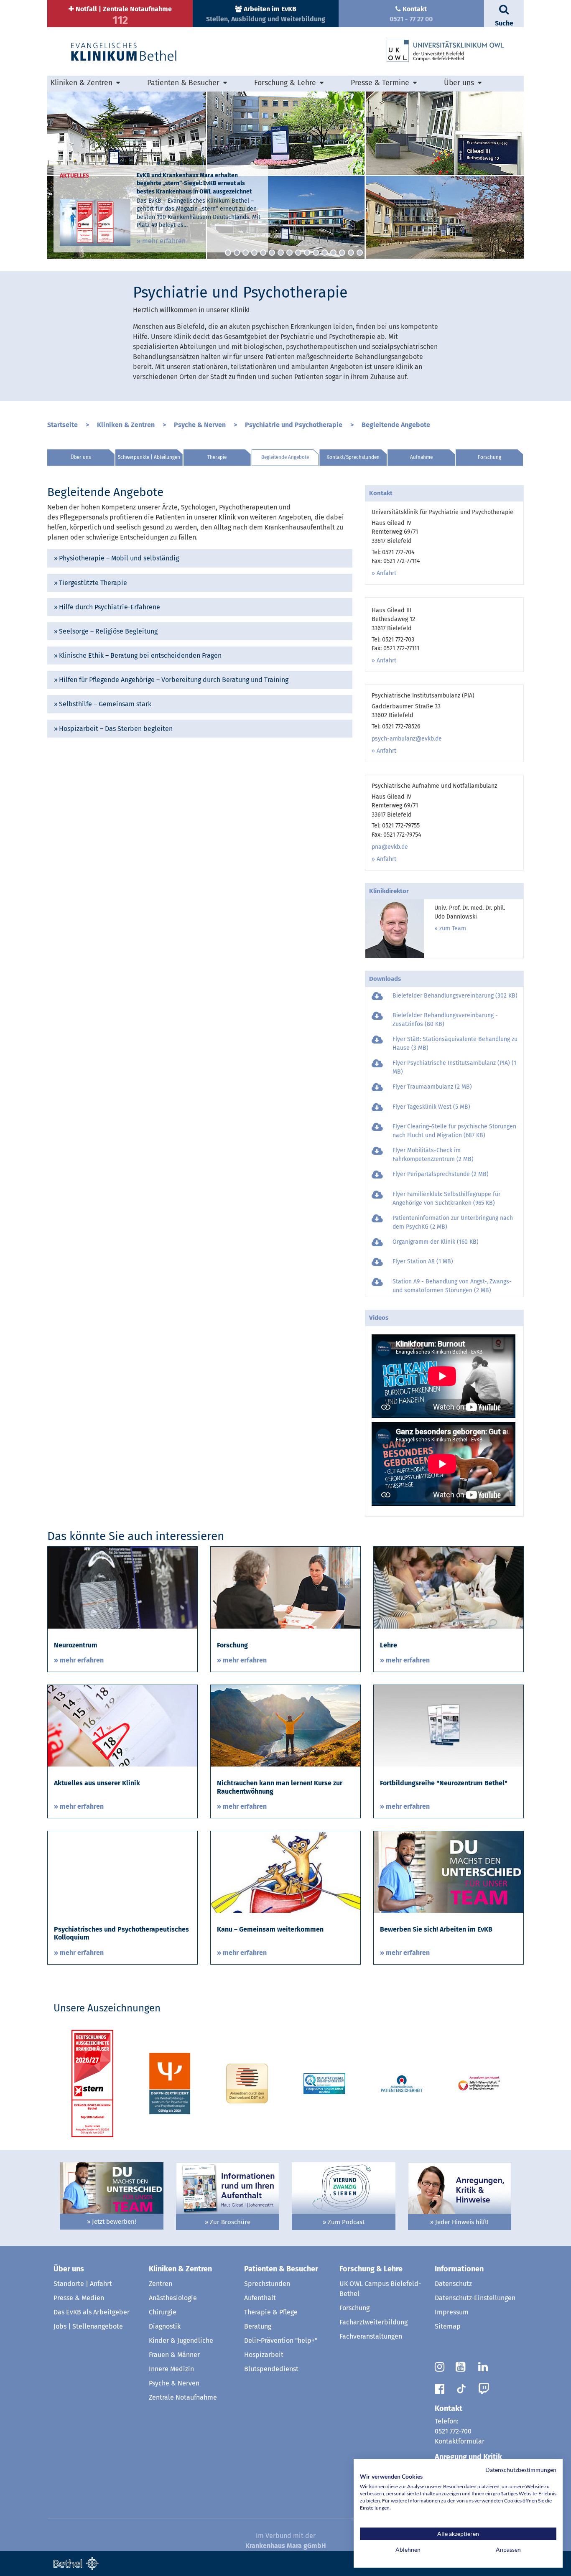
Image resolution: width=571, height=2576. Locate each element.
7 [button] (281, 253)
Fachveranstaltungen (371, 2336)
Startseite (62, 425)
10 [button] (307, 253)
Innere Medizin (171, 2369)
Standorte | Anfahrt (83, 2284)
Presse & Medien (79, 2298)
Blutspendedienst (271, 2369)
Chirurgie (163, 2312)
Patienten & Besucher (281, 2269)
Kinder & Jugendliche (181, 2341)
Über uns (81, 457)
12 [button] (325, 253)
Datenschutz (453, 2284)
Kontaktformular (460, 2441)
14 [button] (342, 253)
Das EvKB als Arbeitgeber (92, 2312)
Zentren (161, 2284)
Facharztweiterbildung (373, 2322)
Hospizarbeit (264, 2355)
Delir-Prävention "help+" (281, 2341)
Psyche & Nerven (200, 425)
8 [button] (289, 253)
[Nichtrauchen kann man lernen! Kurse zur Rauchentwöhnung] (285, 1725)
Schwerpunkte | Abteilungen (149, 457)
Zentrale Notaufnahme (183, 2397)
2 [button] (237, 253)
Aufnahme (421, 457)
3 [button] (246, 253)
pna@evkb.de (390, 847)
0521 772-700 (453, 2431)
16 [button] (360, 253)
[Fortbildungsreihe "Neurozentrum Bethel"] (449, 1725)
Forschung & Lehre (371, 2269)
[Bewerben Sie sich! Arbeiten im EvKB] (449, 1872)
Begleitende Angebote (396, 425)
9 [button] (298, 253)
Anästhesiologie (173, 2298)
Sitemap (448, 2326)
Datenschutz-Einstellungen (475, 2298)
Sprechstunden (267, 2284)
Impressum (452, 2312)
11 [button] (316, 253)
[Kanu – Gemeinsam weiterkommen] (285, 1872)
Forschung (489, 457)
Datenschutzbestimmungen (521, 2470)
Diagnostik (165, 2326)
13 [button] (333, 253)
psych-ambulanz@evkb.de (407, 739)
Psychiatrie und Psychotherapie (294, 425)
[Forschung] (285, 1587)
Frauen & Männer (174, 2355)
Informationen (459, 2269)
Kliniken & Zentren (126, 425)
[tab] (200, 558)
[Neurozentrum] (122, 1587)
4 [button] (254, 253)
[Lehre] (449, 1587)
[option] (285, 175)
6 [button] (272, 253)
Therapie (217, 457)
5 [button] (263, 253)
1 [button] (228, 253)
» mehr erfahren (161, 241)
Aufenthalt (260, 2298)
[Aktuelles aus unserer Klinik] (122, 1725)
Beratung (258, 2326)
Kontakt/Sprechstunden (353, 457)
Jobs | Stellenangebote (88, 2326)
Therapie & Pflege (271, 2312)
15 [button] (351, 253)
